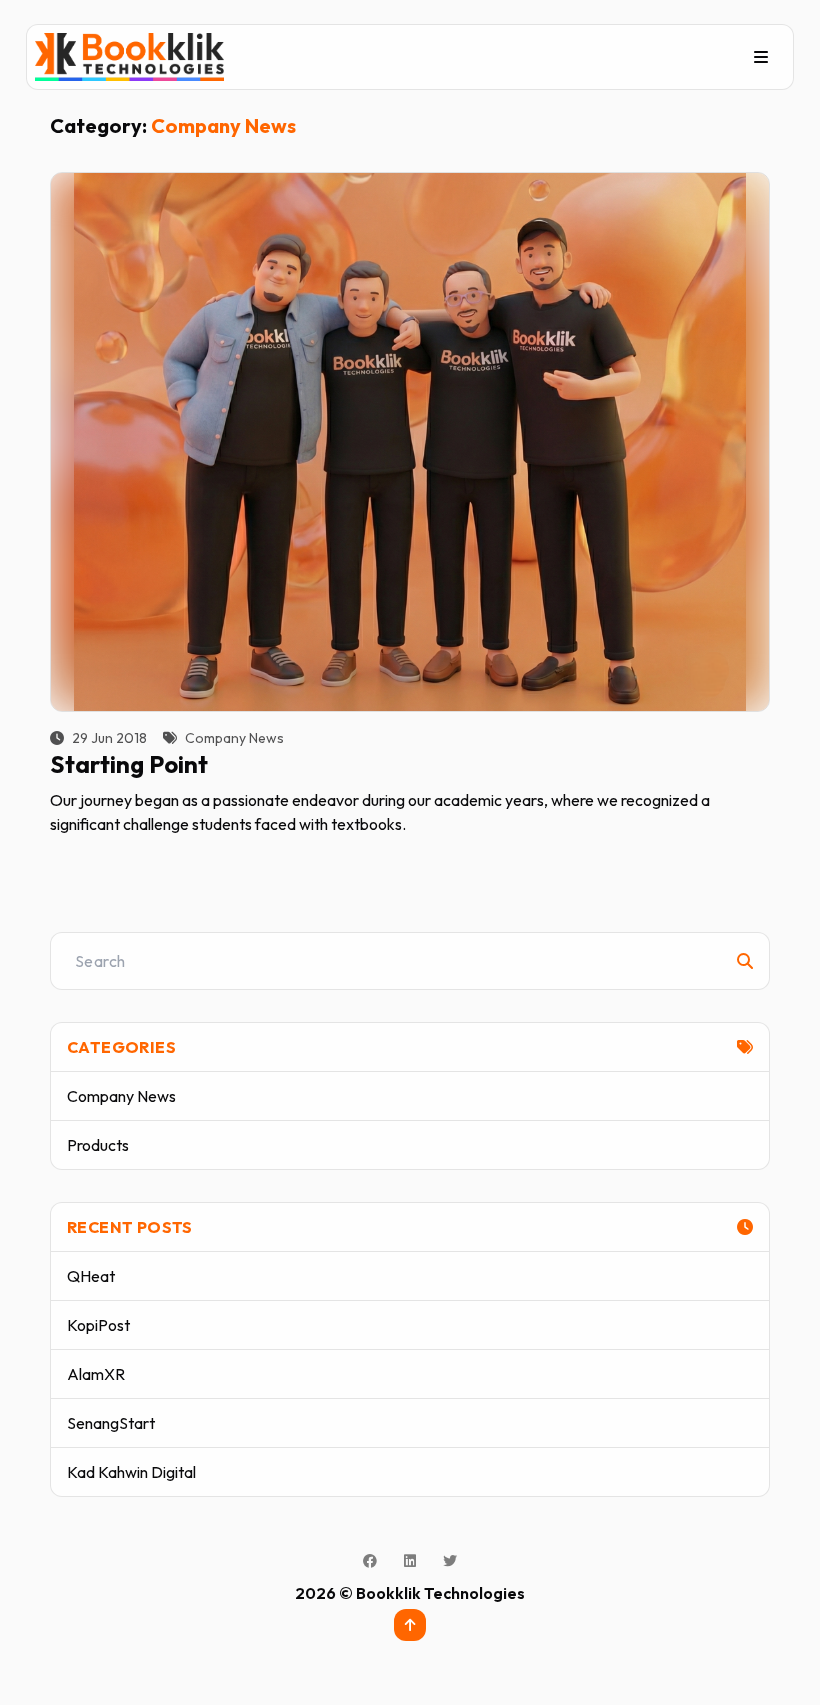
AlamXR (96, 1374)
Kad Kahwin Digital (131, 1472)
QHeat (91, 1276)
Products (98, 1145)
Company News (121, 1096)
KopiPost (98, 1325)
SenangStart (111, 1423)
